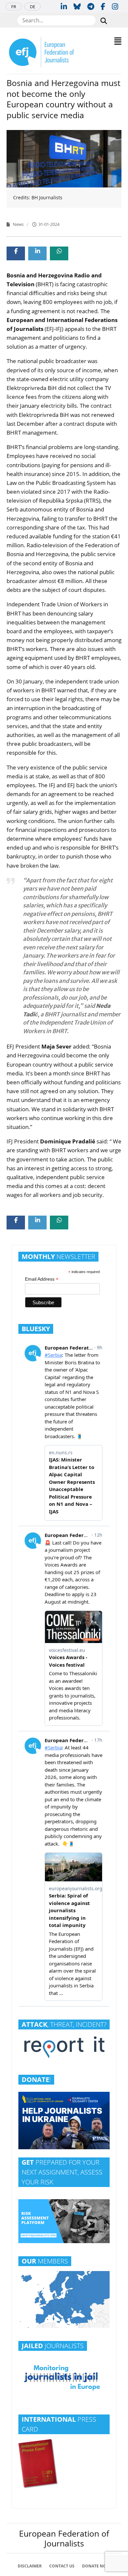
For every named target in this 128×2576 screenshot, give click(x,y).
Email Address (42, 1279)
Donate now (96, 2566)
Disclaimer (30, 2566)
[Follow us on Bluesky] (77, 6)
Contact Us (62, 2566)
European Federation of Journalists (64, 2538)
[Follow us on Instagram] (115, 6)
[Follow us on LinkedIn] (64, 6)
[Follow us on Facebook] (103, 6)
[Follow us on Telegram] (91, 6)
